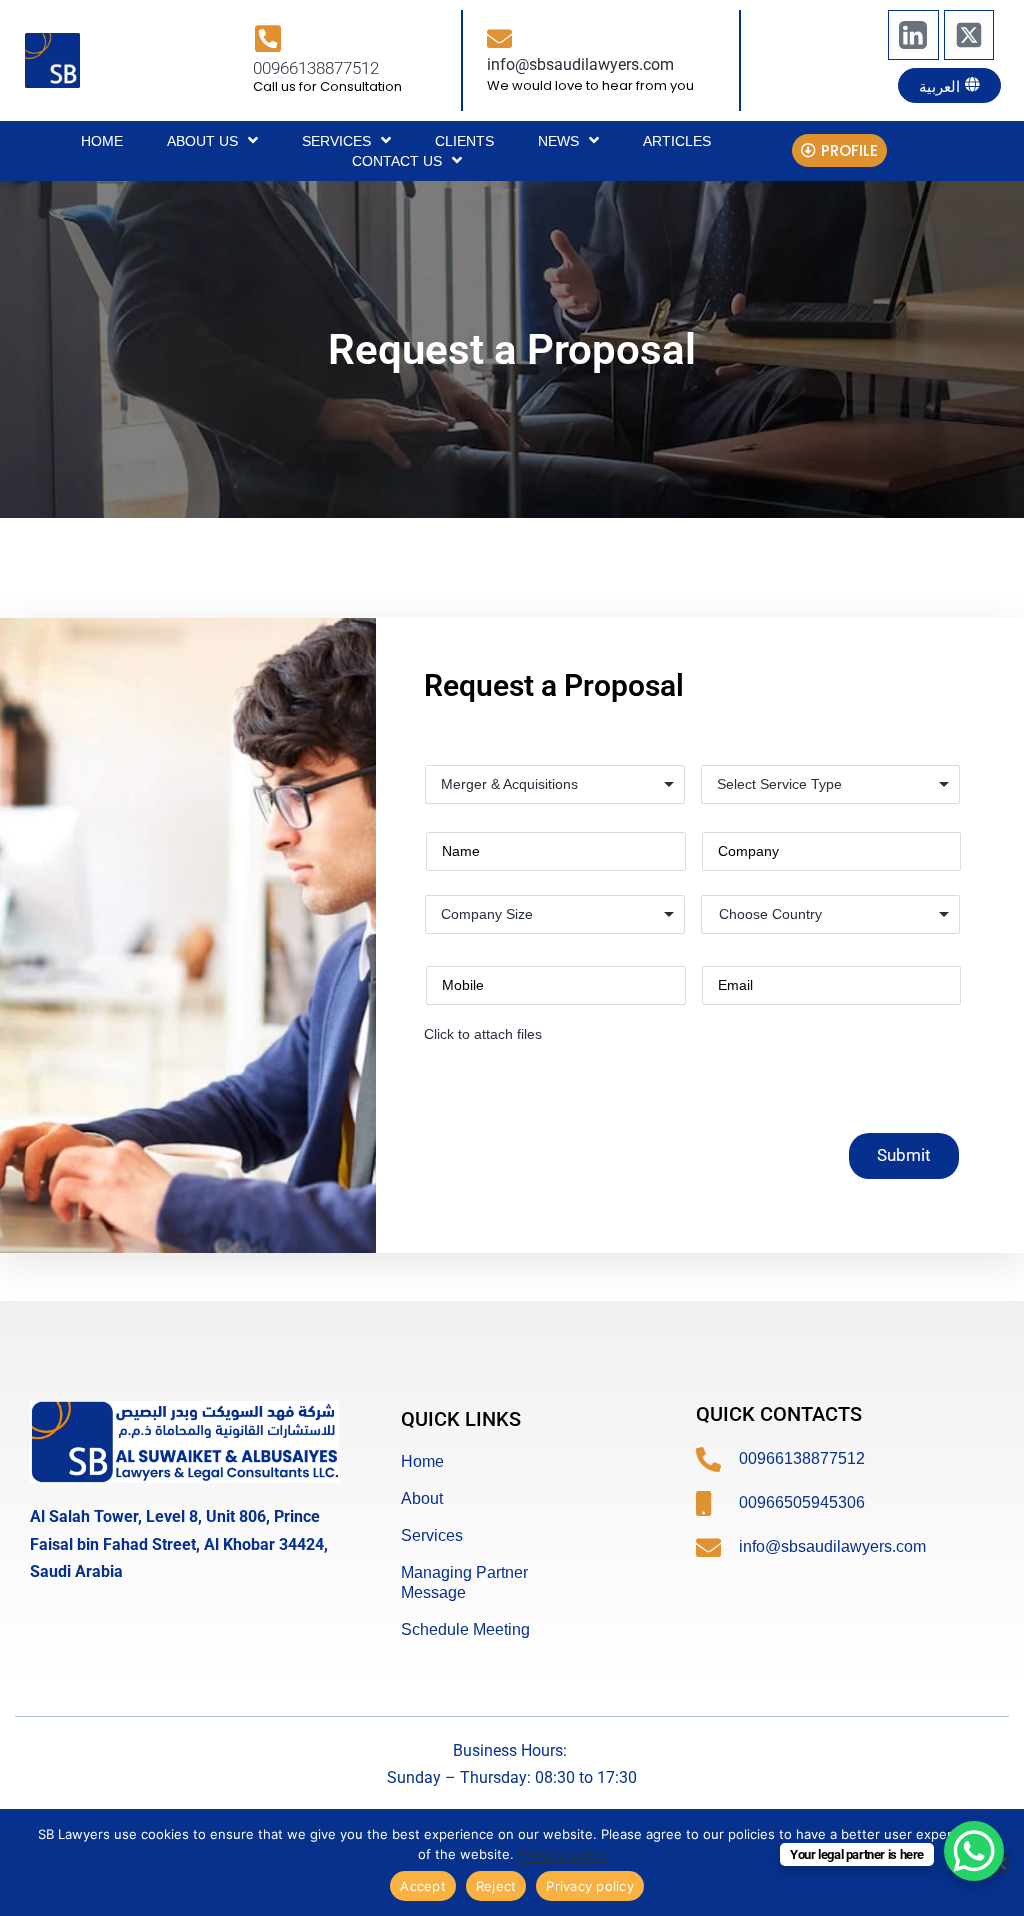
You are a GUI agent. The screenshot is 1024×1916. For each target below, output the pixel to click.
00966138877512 (316, 68)
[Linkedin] (913, 35)
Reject (496, 1886)
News (558, 141)
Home (102, 141)
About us (202, 141)
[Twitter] (969, 35)
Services (336, 141)
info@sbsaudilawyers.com (580, 64)
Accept (423, 1886)
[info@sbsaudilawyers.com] (499, 38)
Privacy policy (562, 1854)
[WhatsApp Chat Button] (974, 1851)
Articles (677, 141)
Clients (464, 141)
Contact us (397, 161)
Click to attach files (483, 1034)
